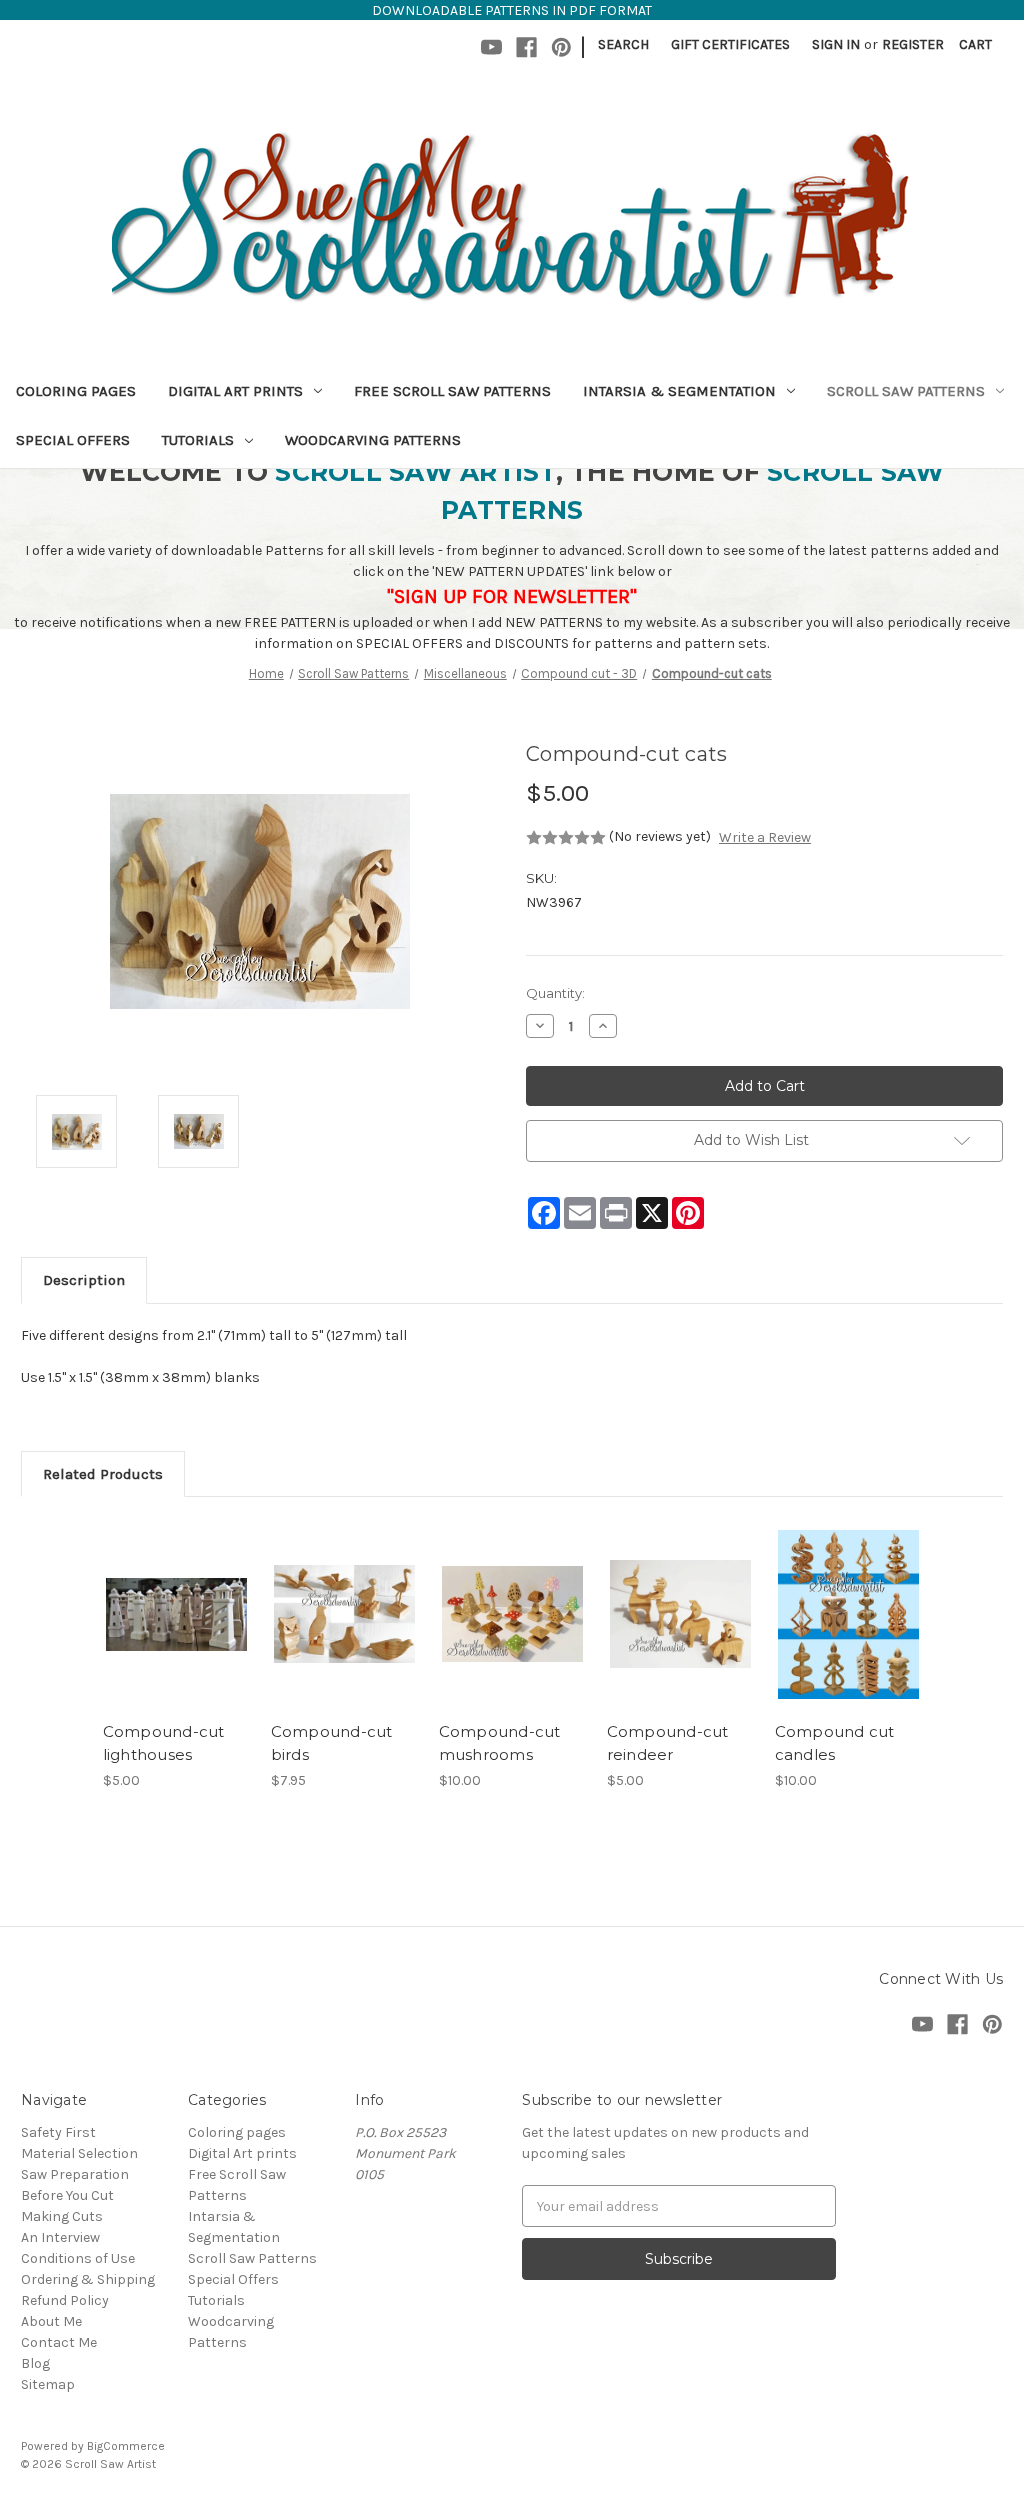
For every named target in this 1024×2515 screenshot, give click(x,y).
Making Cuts (62, 2216)
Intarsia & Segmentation (679, 391)
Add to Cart (176, 1632)
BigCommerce (126, 2446)
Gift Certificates (730, 44)
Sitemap (48, 2384)
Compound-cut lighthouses (164, 1743)
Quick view (175, 1597)
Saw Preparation (75, 2174)
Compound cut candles (835, 1743)
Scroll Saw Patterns (906, 391)
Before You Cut (67, 2195)
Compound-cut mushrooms (500, 1743)
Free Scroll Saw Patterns (452, 391)
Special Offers (73, 440)
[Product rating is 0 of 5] (566, 838)
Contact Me (59, 2342)
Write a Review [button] (765, 837)
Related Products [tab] (103, 1474)
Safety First (58, 2132)
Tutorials (198, 440)
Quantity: (555, 993)
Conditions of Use (78, 2258)
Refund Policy (65, 2300)
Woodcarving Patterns (373, 440)
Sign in (836, 44)
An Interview (60, 2237)
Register (913, 44)
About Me (51, 2321)
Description (84, 1280)
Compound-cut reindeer (668, 1743)
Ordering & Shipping (88, 2279)
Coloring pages (76, 391)
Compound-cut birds (332, 1743)
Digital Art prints (235, 391)
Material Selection (79, 2153)
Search (623, 44)
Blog (35, 2363)
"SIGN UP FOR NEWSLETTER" (512, 596)
